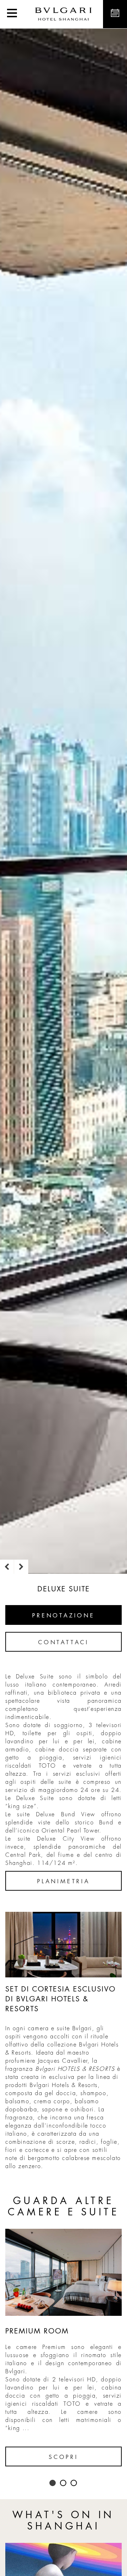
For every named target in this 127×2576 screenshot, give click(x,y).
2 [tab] (64, 2483)
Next (21, 1567)
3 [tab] (74, 2483)
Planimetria (64, 1881)
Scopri (64, 2457)
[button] (12, 14)
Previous (7, 1567)
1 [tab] (53, 2483)
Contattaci (64, 1642)
